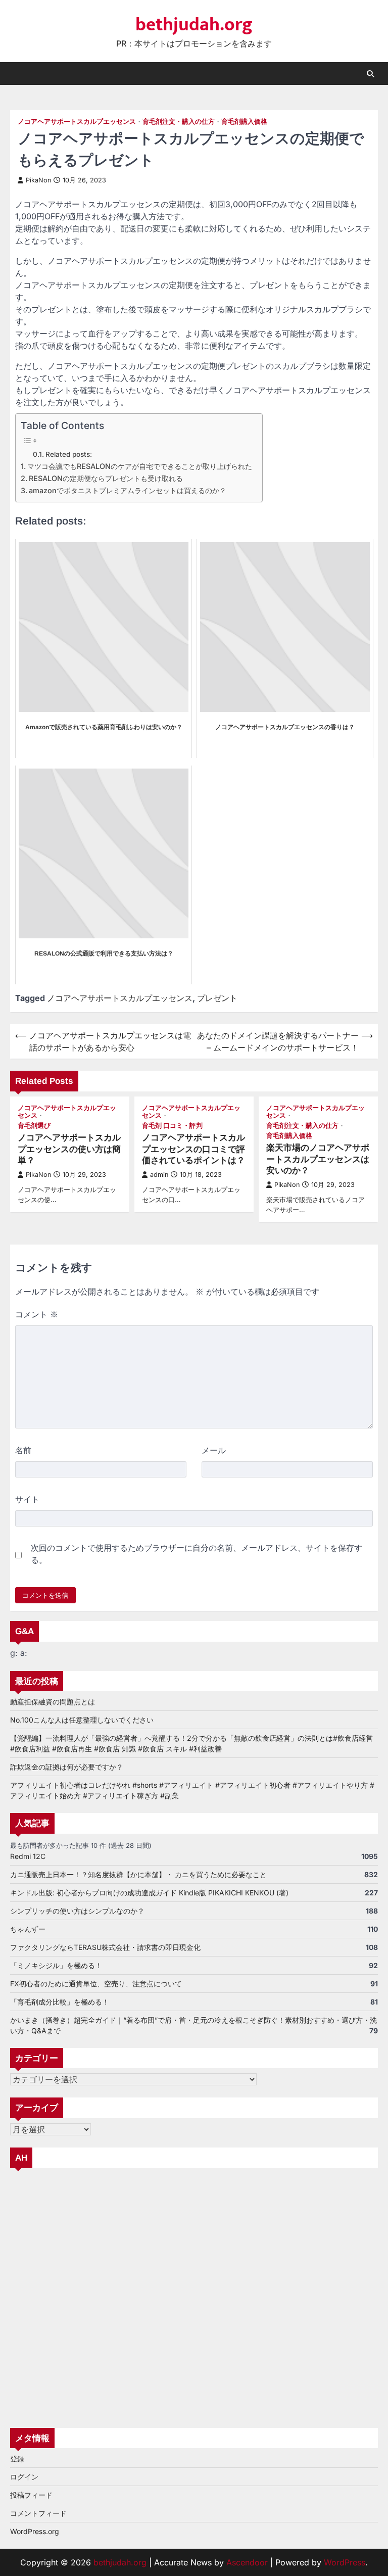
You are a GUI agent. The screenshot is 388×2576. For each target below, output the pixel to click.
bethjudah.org (194, 25)
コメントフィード (38, 2513)
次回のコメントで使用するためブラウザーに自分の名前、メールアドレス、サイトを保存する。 (197, 1554)
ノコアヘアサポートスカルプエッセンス (77, 122)
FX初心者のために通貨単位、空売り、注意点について (96, 1984)
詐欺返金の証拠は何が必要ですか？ (67, 1767)
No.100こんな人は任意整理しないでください (82, 1720)
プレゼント (217, 998)
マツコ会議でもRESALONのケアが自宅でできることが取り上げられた (140, 466)
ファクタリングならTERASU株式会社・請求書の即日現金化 (105, 1947)
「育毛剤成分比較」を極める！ (60, 2002)
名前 (23, 1450)
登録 (17, 2459)
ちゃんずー (28, 1929)
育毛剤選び (34, 1126)
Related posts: (69, 454)
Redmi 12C (28, 1856)
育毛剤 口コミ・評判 (172, 1126)
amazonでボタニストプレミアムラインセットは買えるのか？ (128, 490)
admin (159, 1175)
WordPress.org (35, 2531)
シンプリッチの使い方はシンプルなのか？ (77, 1911)
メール (214, 1450)
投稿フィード (31, 2495)
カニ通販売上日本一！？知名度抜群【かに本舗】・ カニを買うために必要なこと (138, 1874)
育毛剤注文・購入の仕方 (179, 122)
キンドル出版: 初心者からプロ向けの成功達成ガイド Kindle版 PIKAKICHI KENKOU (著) (149, 1893)
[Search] (370, 74)
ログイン (24, 2477)
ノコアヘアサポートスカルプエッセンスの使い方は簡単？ (69, 1149)
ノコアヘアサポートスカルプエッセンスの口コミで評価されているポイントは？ (193, 1149)
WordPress (345, 2562)
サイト (27, 1499)
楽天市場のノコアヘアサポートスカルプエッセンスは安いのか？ (318, 1159)
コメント (37, 1314)
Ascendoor (247, 2562)
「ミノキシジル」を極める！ (56, 1965)
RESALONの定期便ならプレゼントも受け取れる (106, 478)
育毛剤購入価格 (244, 122)
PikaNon (38, 180)
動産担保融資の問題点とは (53, 1702)
